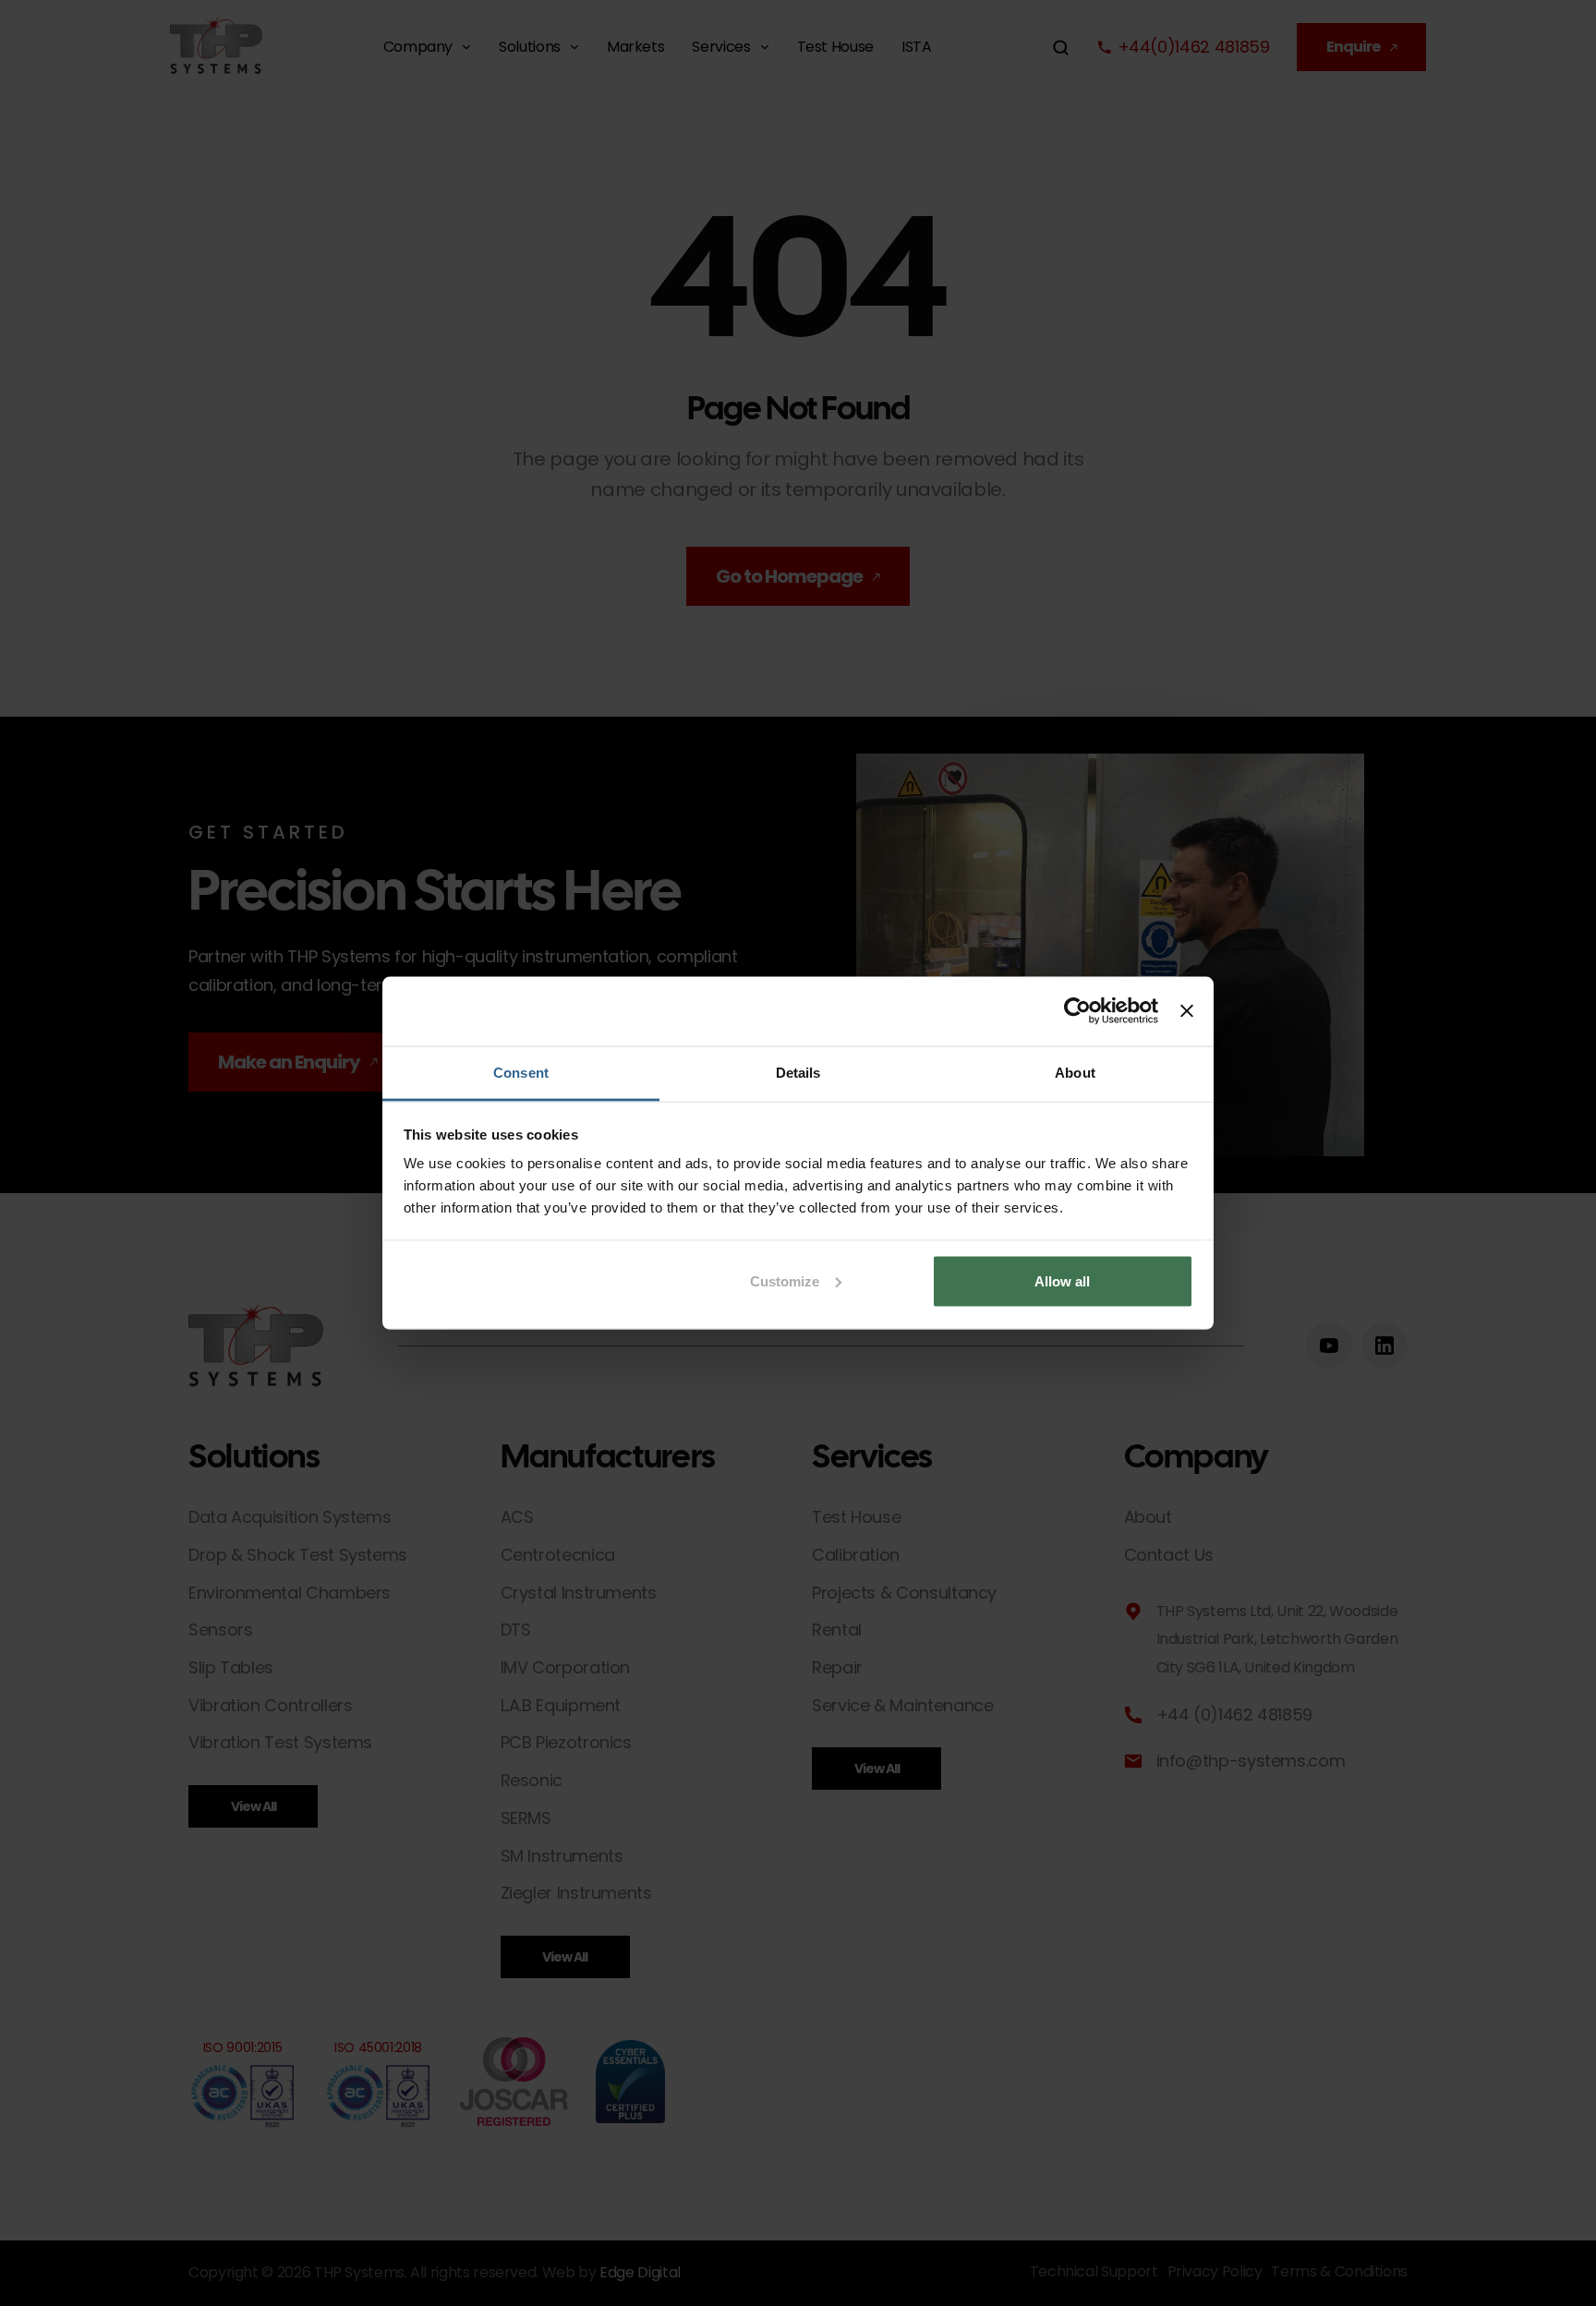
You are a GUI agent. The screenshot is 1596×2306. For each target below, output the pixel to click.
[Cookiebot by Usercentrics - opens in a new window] (1077, 1011)
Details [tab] (798, 1072)
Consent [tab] (521, 1072)
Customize (785, 1280)
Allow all (1062, 1280)
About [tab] (1075, 1072)
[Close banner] (1187, 1011)
